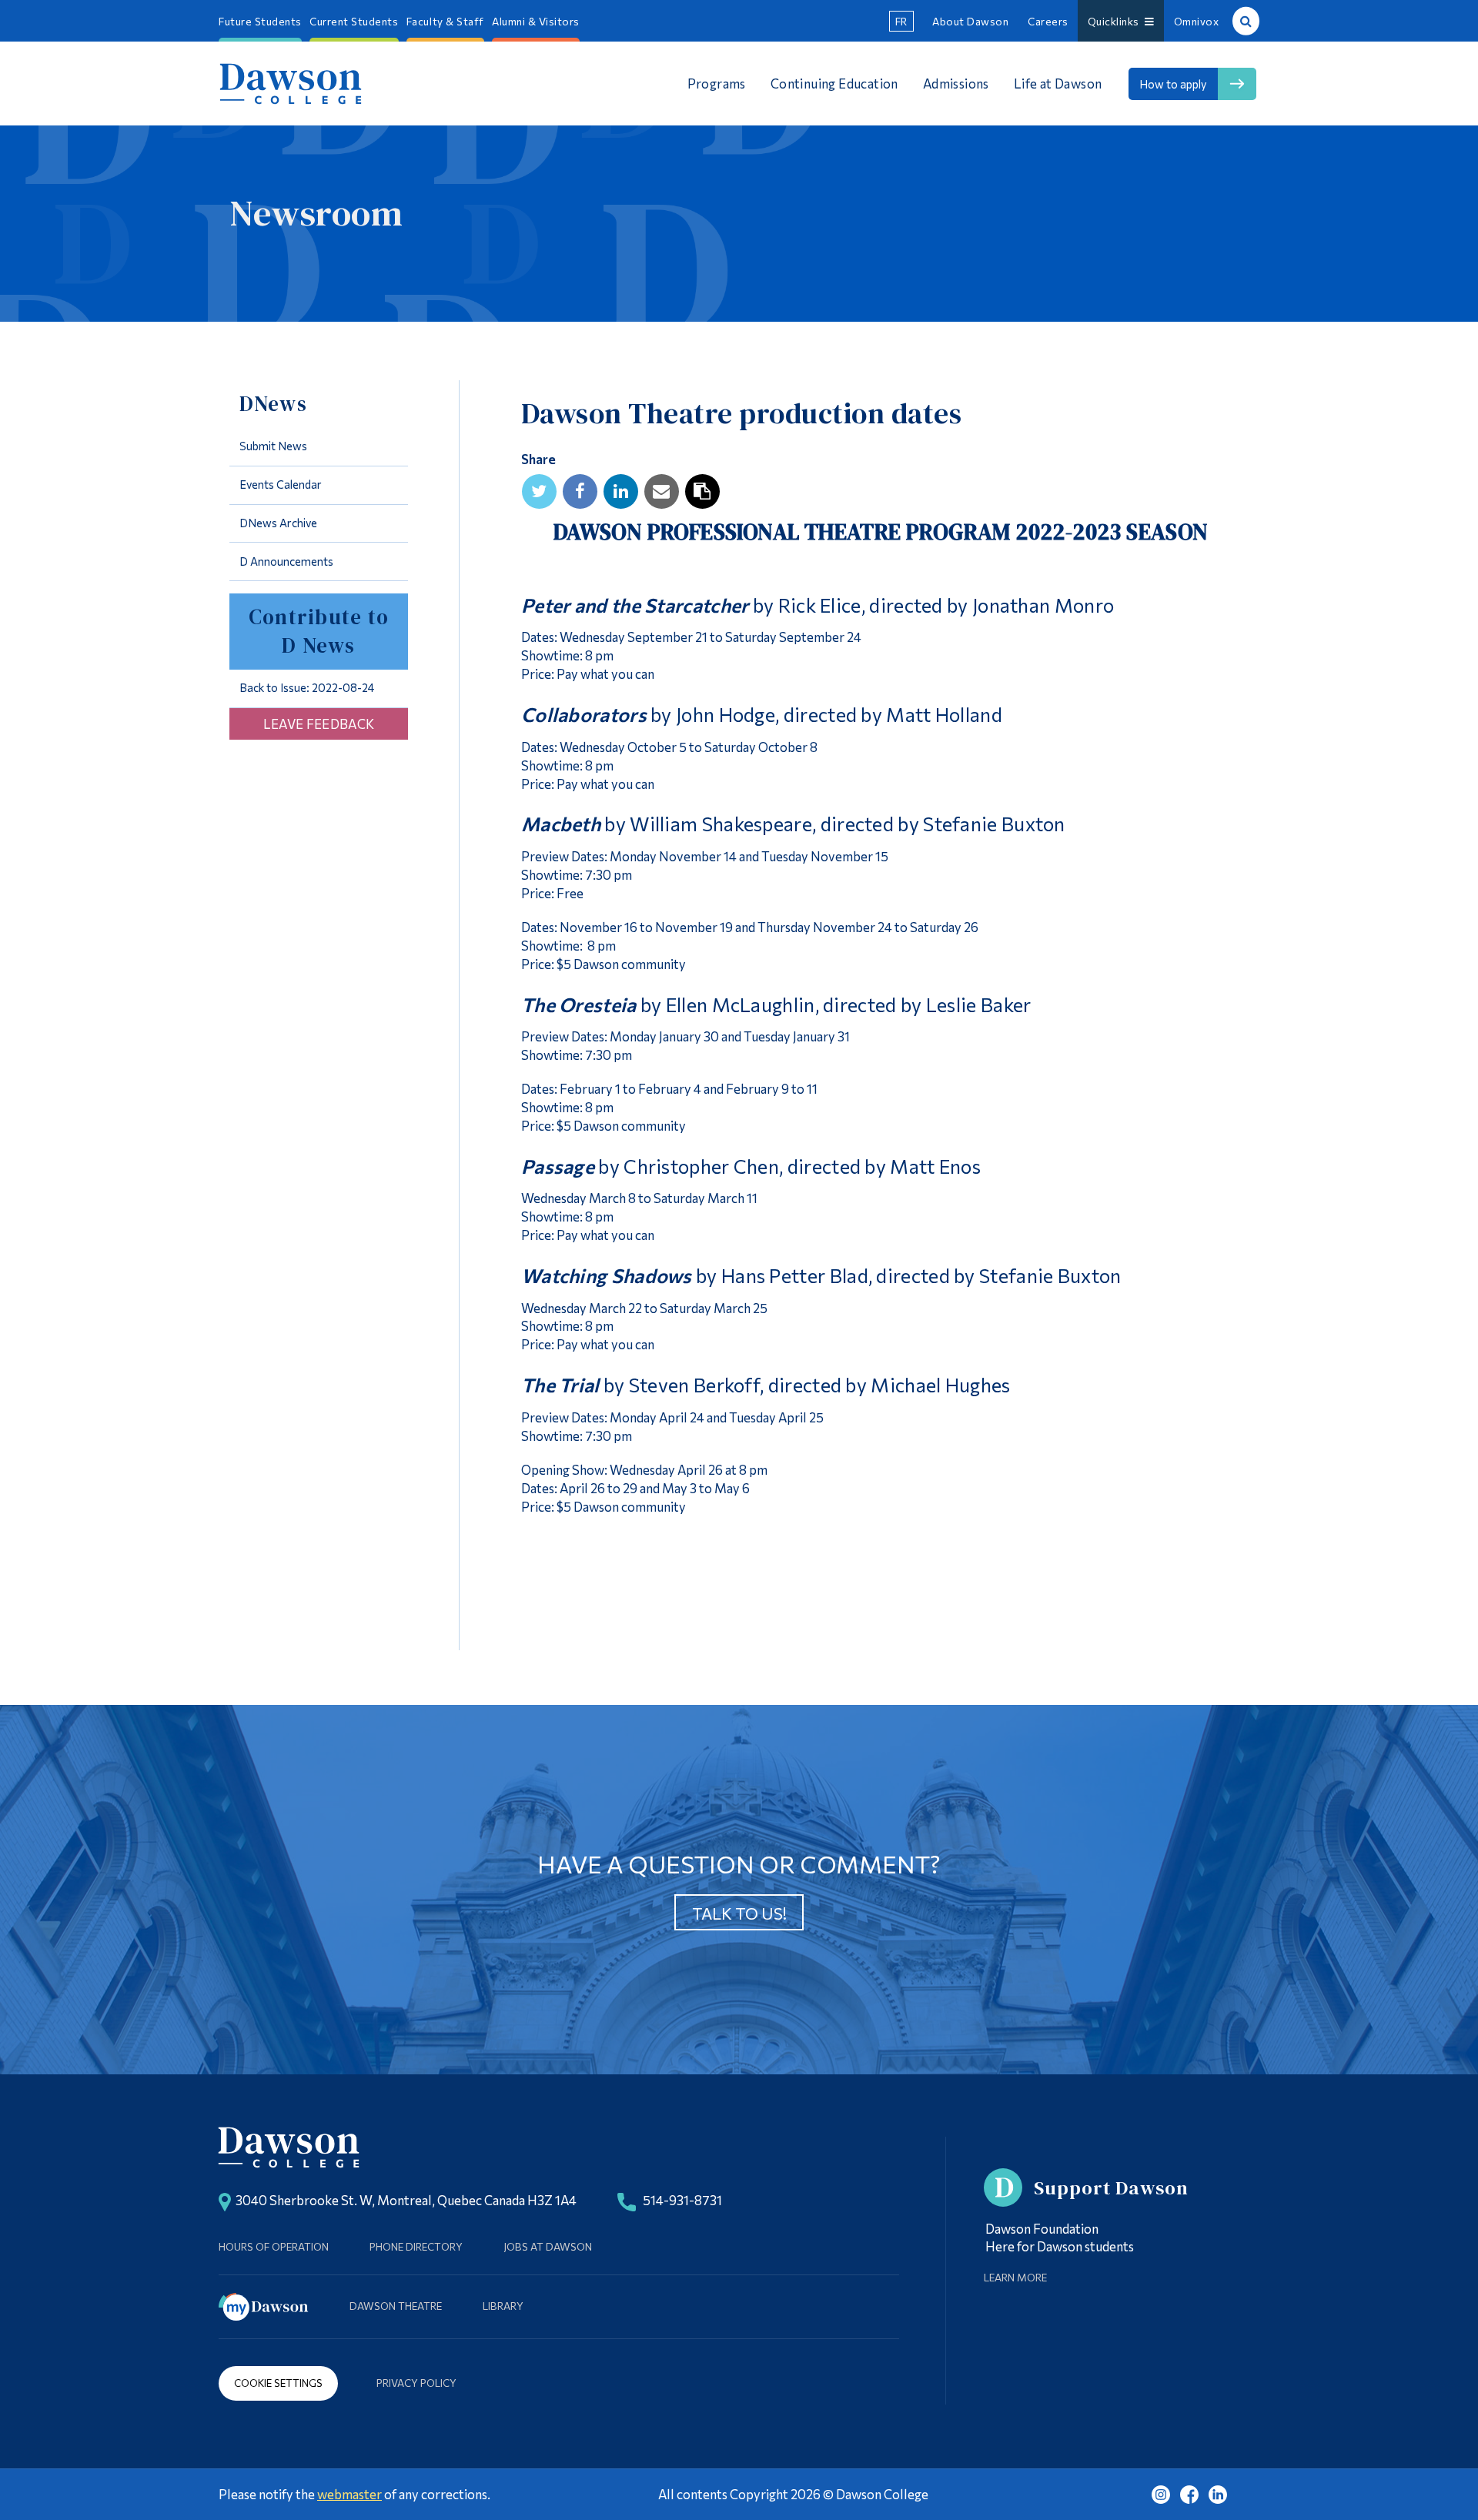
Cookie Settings (278, 2383)
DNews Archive (278, 523)
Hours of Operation (274, 2246)
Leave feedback (319, 724)
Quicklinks (1116, 21)
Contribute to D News (319, 631)
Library (503, 2306)
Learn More (1015, 2277)
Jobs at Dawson (548, 2246)
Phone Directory (416, 2246)
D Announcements (286, 561)
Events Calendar (281, 484)
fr (901, 21)
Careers (1048, 21)
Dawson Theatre (396, 2306)
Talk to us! (739, 1913)
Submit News (273, 446)
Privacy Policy (416, 2383)
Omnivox (1197, 21)
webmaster (349, 2494)
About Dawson (970, 21)
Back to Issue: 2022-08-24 (307, 687)
